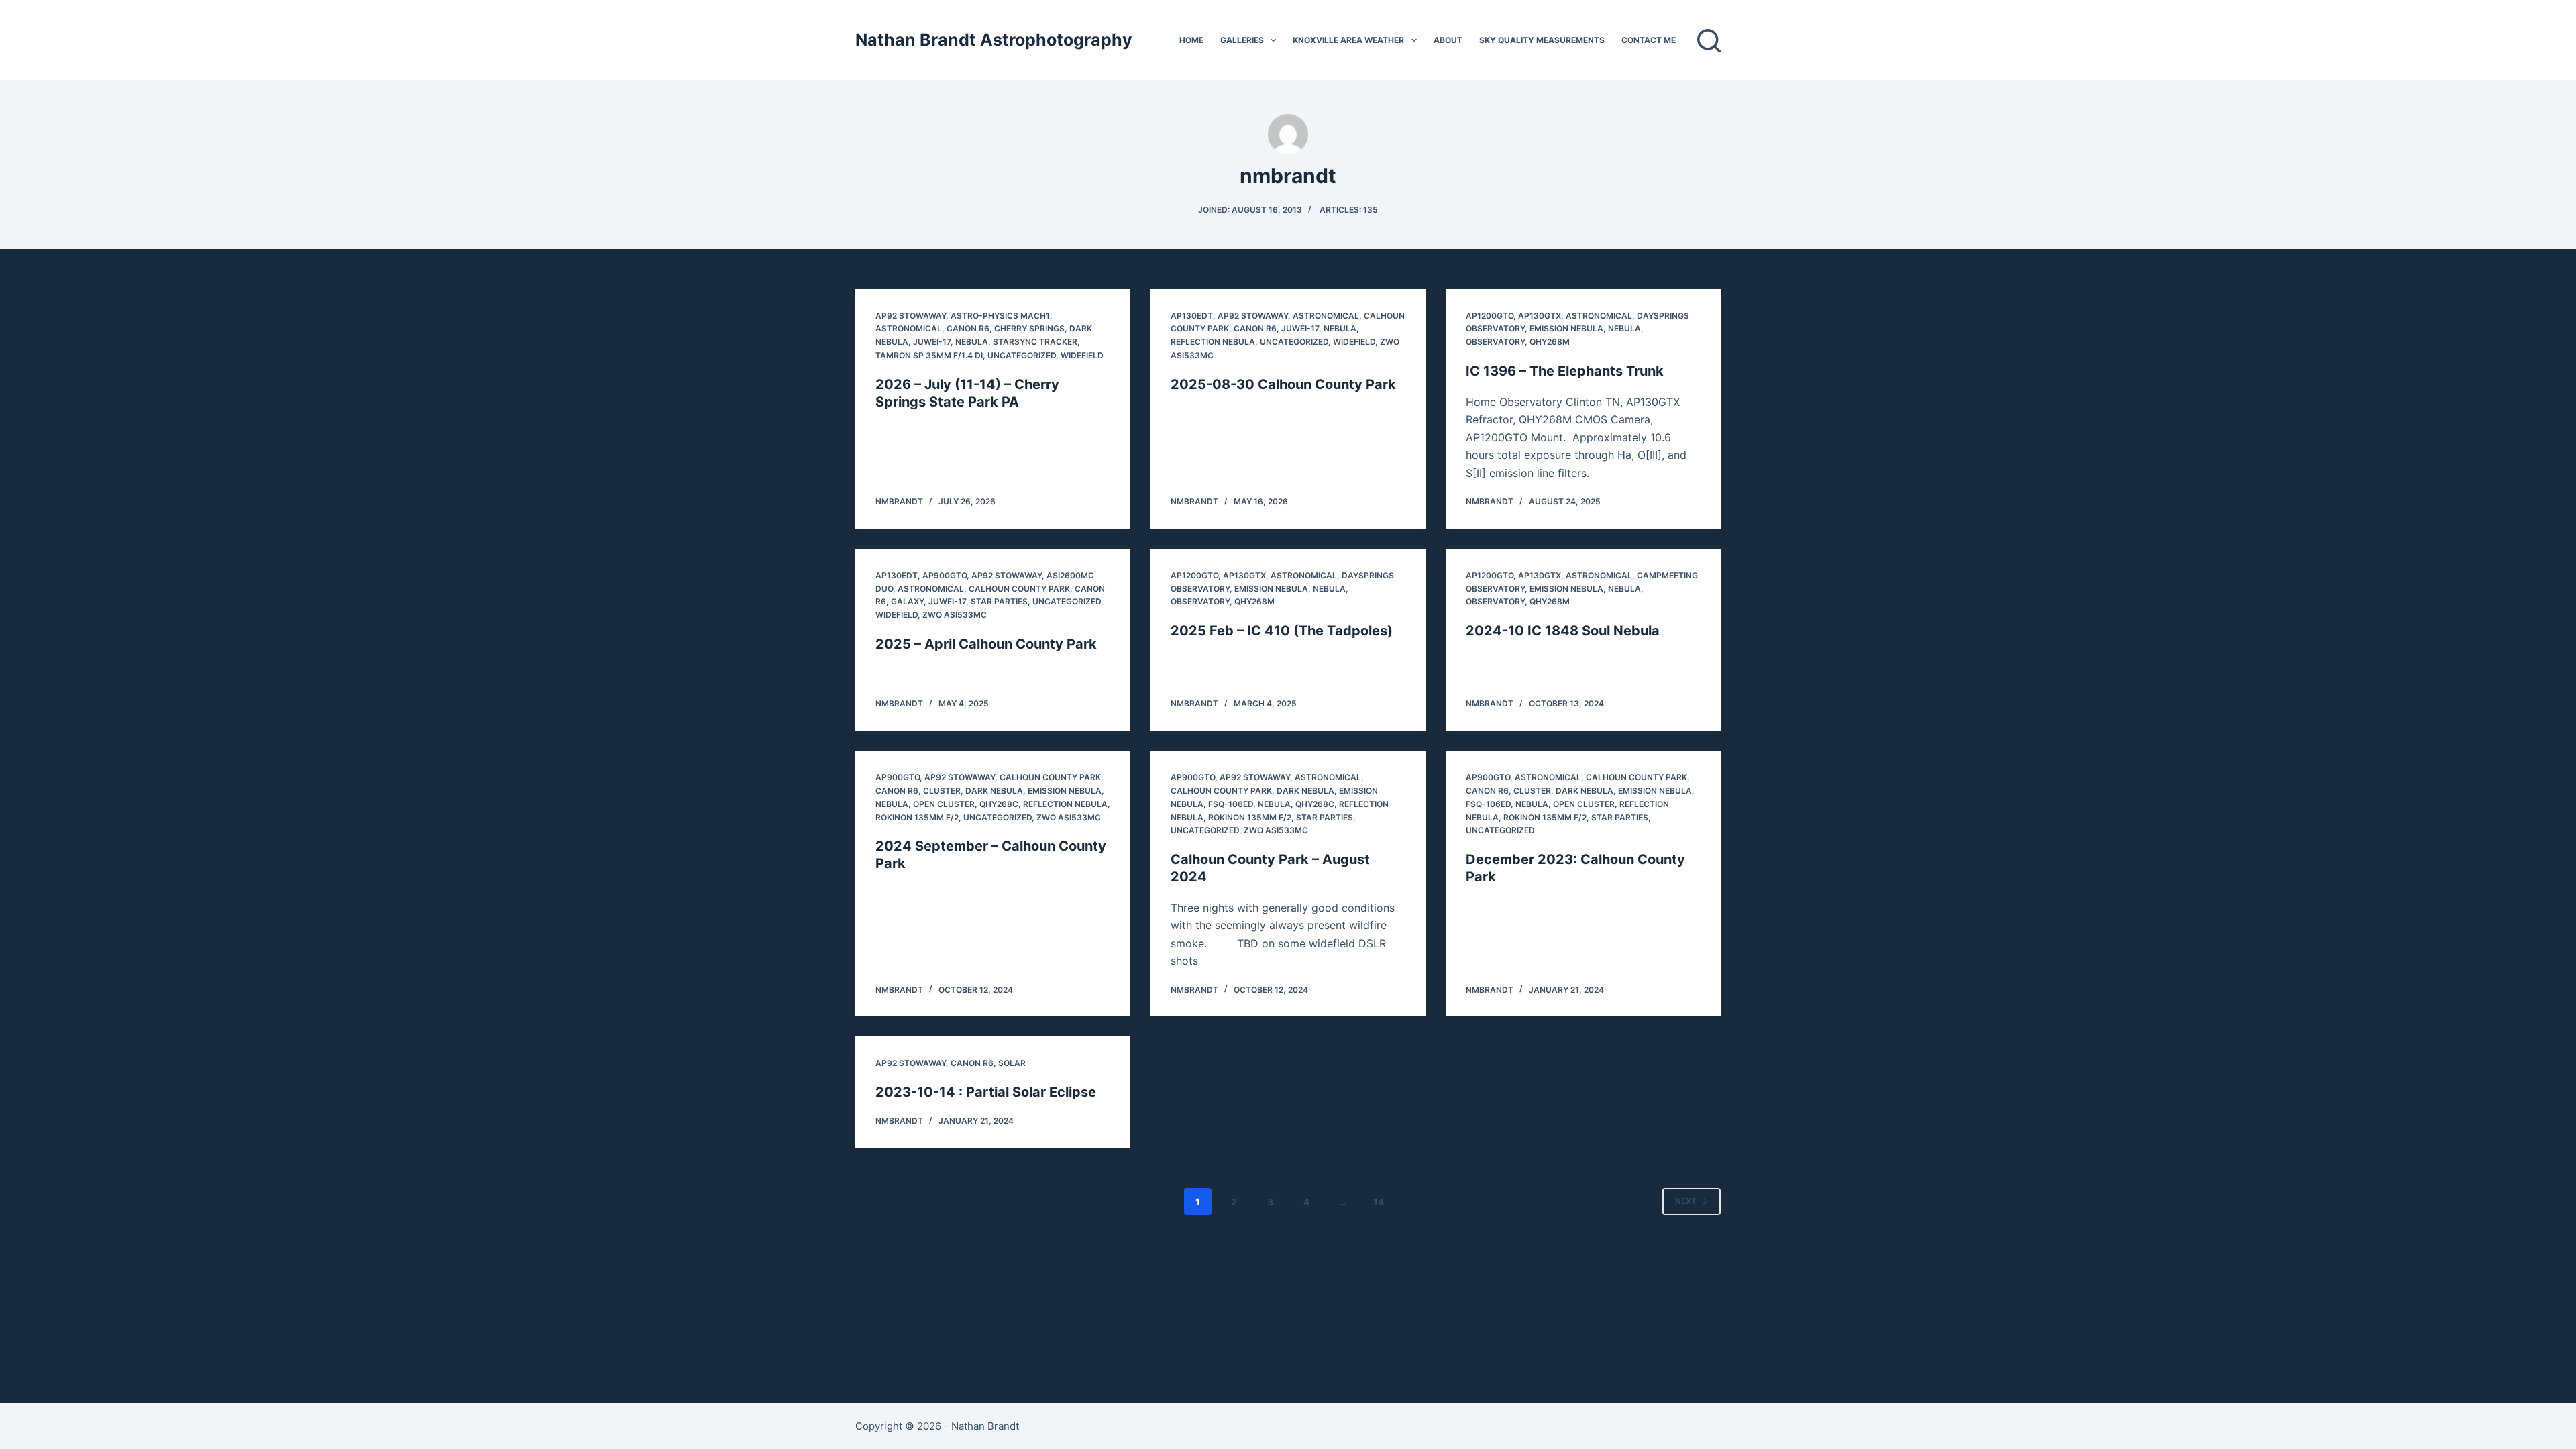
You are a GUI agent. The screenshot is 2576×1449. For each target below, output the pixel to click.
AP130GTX (1540, 316)
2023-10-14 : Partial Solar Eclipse (986, 1092)
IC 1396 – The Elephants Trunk (1565, 371)
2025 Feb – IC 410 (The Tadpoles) (1282, 631)
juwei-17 (932, 342)
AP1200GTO (1490, 316)
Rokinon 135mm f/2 (917, 817)
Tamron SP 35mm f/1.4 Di (929, 355)
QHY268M (1550, 342)
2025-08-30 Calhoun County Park (1283, 384)
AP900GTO (945, 575)
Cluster (942, 791)
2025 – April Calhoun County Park (986, 644)
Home (1191, 40)
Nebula (972, 342)
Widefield (1082, 355)
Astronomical (909, 328)
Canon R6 (968, 328)
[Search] (1709, 41)
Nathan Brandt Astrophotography (994, 40)
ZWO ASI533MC (955, 615)
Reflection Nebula (1213, 342)
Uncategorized (1022, 355)
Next (1686, 1201)
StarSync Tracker (1035, 342)
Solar (1012, 1063)
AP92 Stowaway (911, 316)
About (1448, 40)
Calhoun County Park (1019, 589)
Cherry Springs (1029, 328)
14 (1379, 1202)
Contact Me (1649, 40)
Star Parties (999, 601)
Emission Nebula (1566, 328)
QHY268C (999, 804)
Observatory (1495, 342)
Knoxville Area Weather (1348, 40)
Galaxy (907, 601)
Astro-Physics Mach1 (1000, 316)
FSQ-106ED (1231, 804)
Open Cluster (944, 804)
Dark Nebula (994, 791)
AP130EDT (1192, 316)
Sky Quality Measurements (1542, 40)
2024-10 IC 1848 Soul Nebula (1563, 631)
